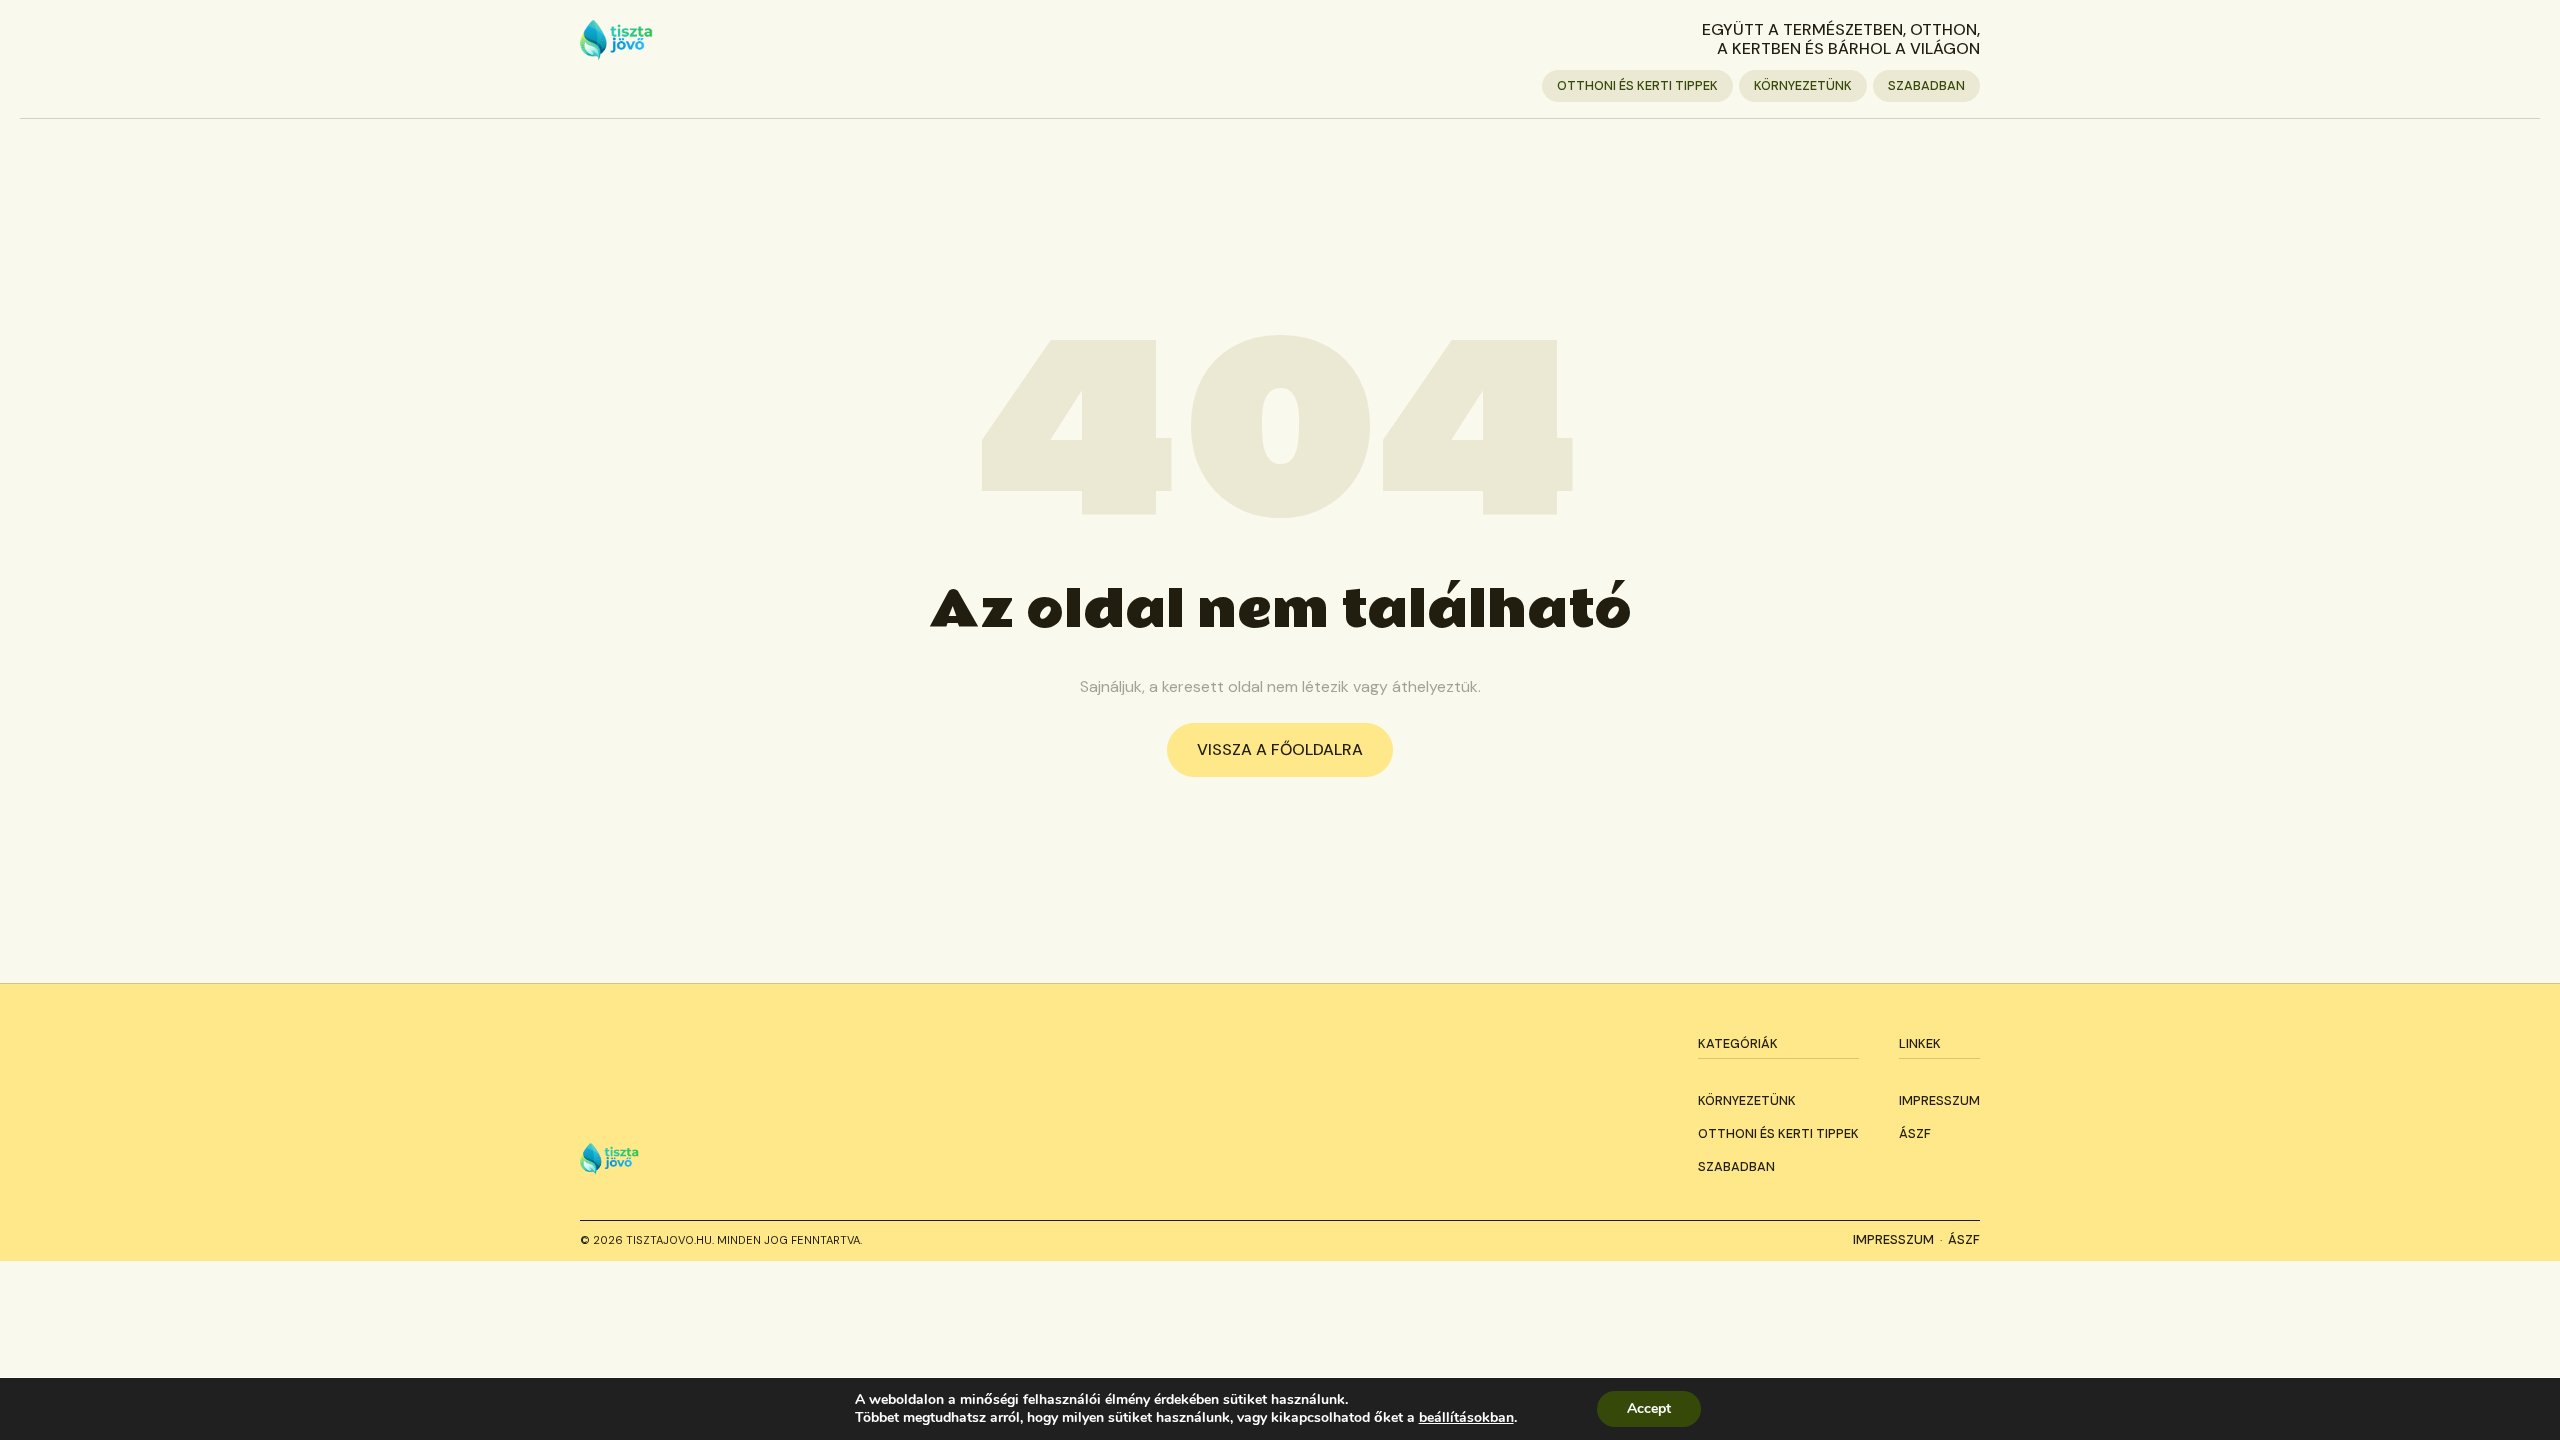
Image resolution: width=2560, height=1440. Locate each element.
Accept (1649, 1408)
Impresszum (1939, 1100)
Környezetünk (1803, 85)
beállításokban (1466, 1418)
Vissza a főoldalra (1280, 749)
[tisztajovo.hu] (616, 40)
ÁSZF (1915, 1133)
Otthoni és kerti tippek (1637, 85)
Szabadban (1926, 85)
